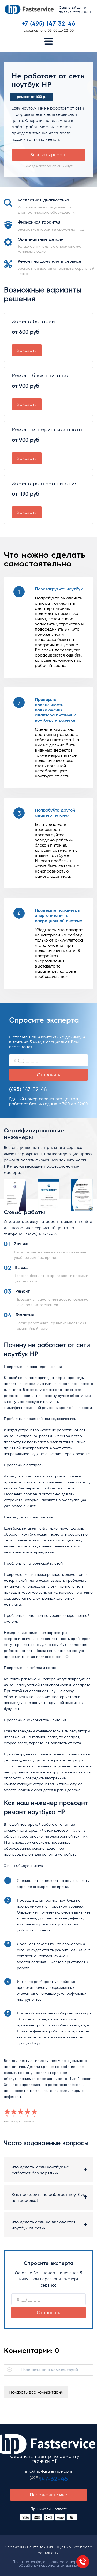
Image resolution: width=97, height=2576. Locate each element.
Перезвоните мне (48, 2494)
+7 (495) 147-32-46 (40, 1234)
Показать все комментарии (36, 2392)
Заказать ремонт (49, 154)
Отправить (48, 1074)
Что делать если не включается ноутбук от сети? (44, 2225)
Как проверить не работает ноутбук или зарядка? (48, 2197)
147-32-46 (28, 1089)
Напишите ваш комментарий (49, 2370)
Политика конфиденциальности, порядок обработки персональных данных (48, 2563)
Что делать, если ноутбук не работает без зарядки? (40, 2170)
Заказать (27, 350)
